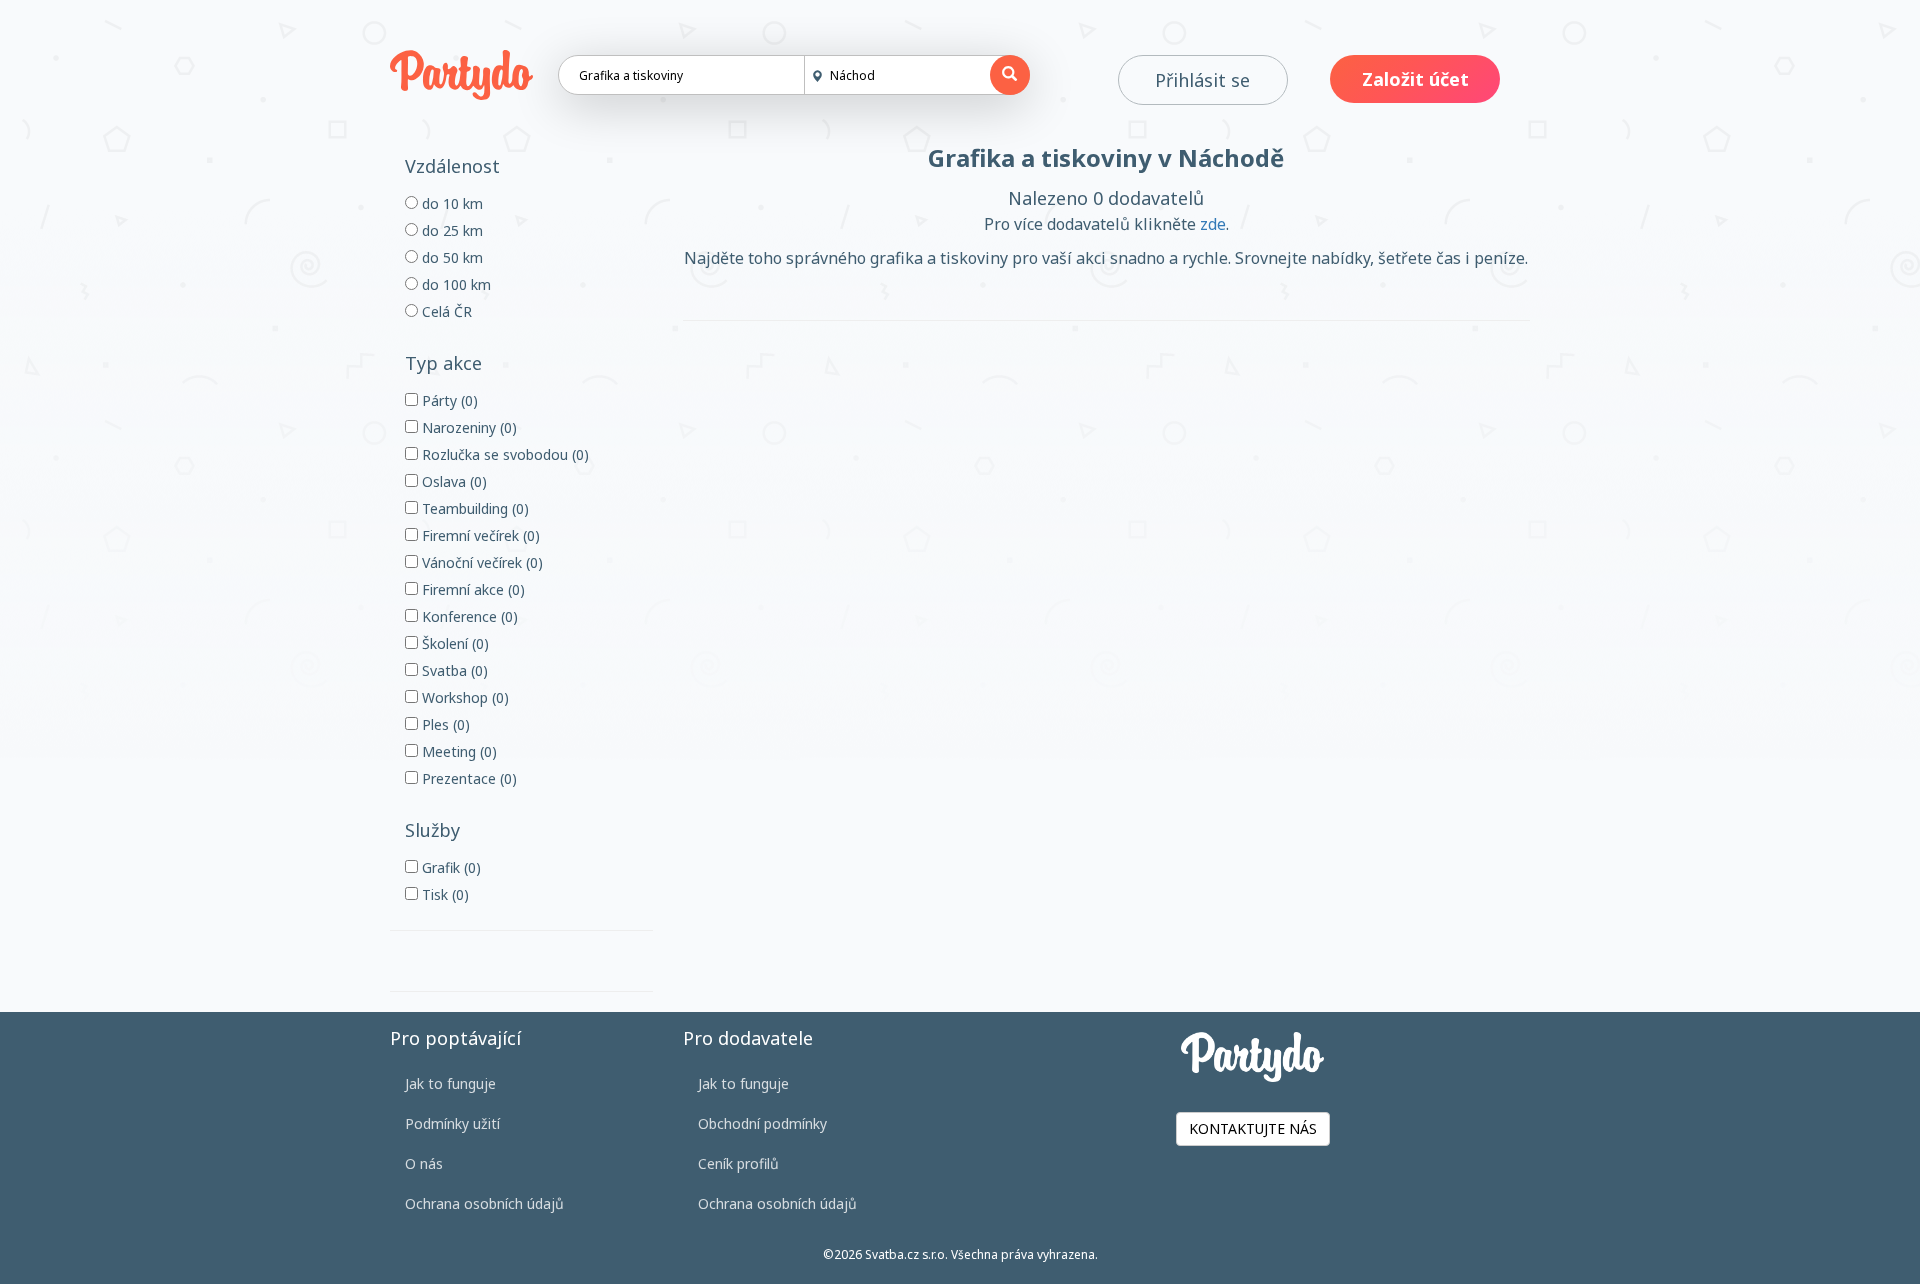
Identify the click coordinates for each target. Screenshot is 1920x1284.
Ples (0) (444, 724)
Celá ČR (445, 311)
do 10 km (450, 203)
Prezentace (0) (467, 778)
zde (1213, 224)
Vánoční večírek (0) (480, 562)
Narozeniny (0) (467, 427)
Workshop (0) (463, 697)
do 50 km (450, 257)
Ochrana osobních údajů (484, 1203)
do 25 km (450, 230)
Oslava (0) (452, 481)
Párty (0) (448, 400)
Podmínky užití (452, 1123)
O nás (424, 1163)
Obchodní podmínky (762, 1123)
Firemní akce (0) (471, 589)
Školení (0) (453, 643)
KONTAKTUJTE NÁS (1253, 1128)
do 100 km (454, 284)
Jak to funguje (450, 1083)
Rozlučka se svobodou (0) (503, 454)
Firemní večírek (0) (479, 535)
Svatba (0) (453, 670)
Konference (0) (468, 616)
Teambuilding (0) (473, 508)
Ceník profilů (738, 1163)
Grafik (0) (449, 867)
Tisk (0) (443, 894)
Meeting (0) (457, 751)
